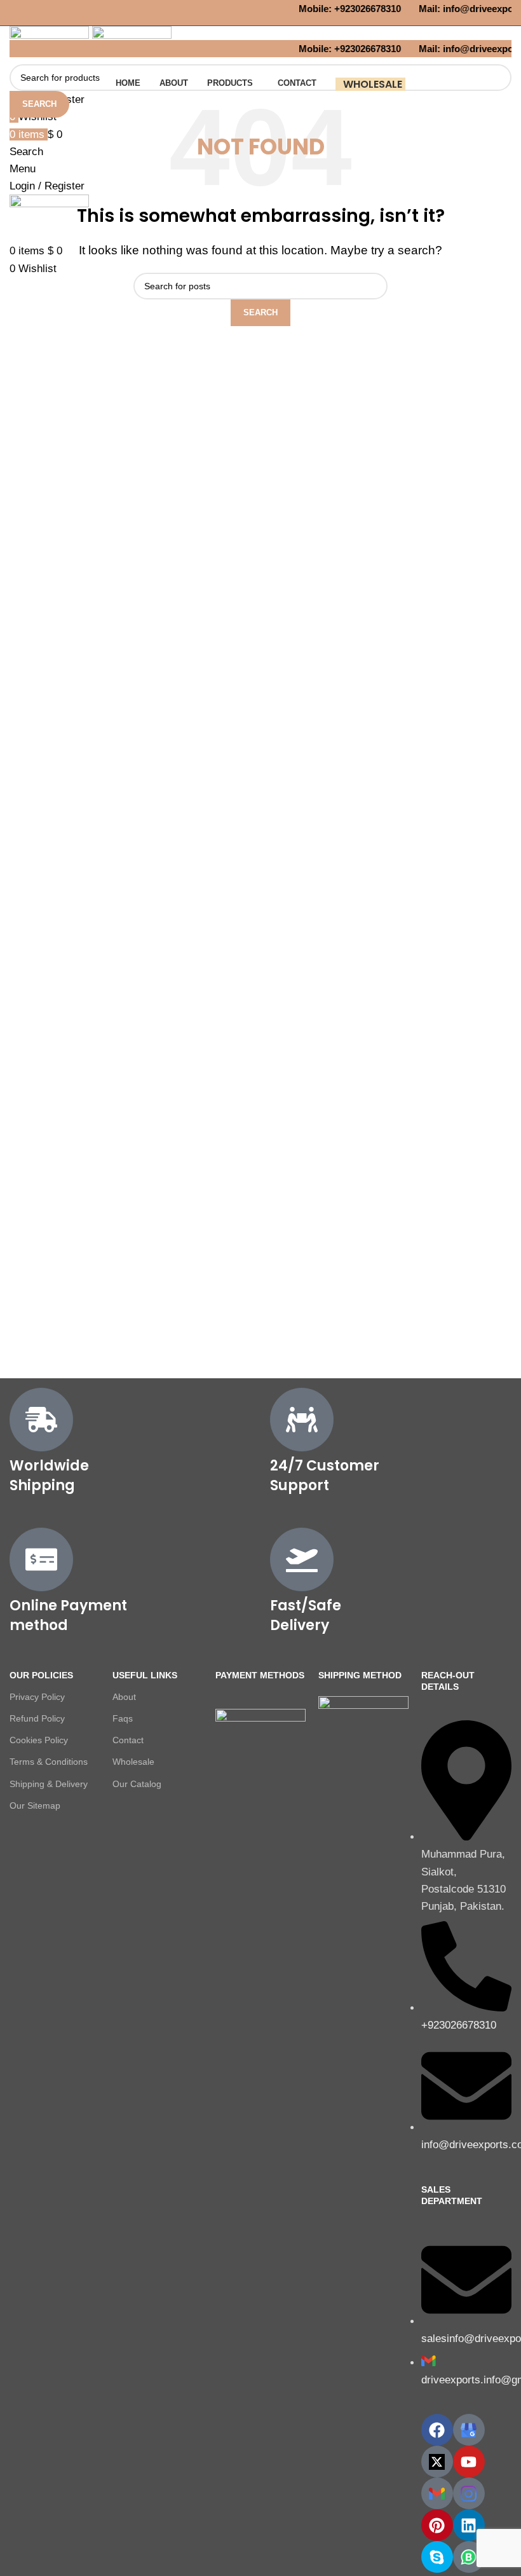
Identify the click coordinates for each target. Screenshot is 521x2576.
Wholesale (133, 1762)
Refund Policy (37, 1718)
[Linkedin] (469, 2525)
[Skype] (437, 2557)
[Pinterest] (437, 2525)
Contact (128, 1740)
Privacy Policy (37, 1697)
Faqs (123, 1718)
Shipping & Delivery (49, 1784)
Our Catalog (137, 1784)
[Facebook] (437, 2430)
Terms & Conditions (49, 1762)
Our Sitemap (35, 1805)
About (124, 1697)
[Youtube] (469, 2462)
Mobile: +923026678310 (345, 9)
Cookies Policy (39, 1740)
